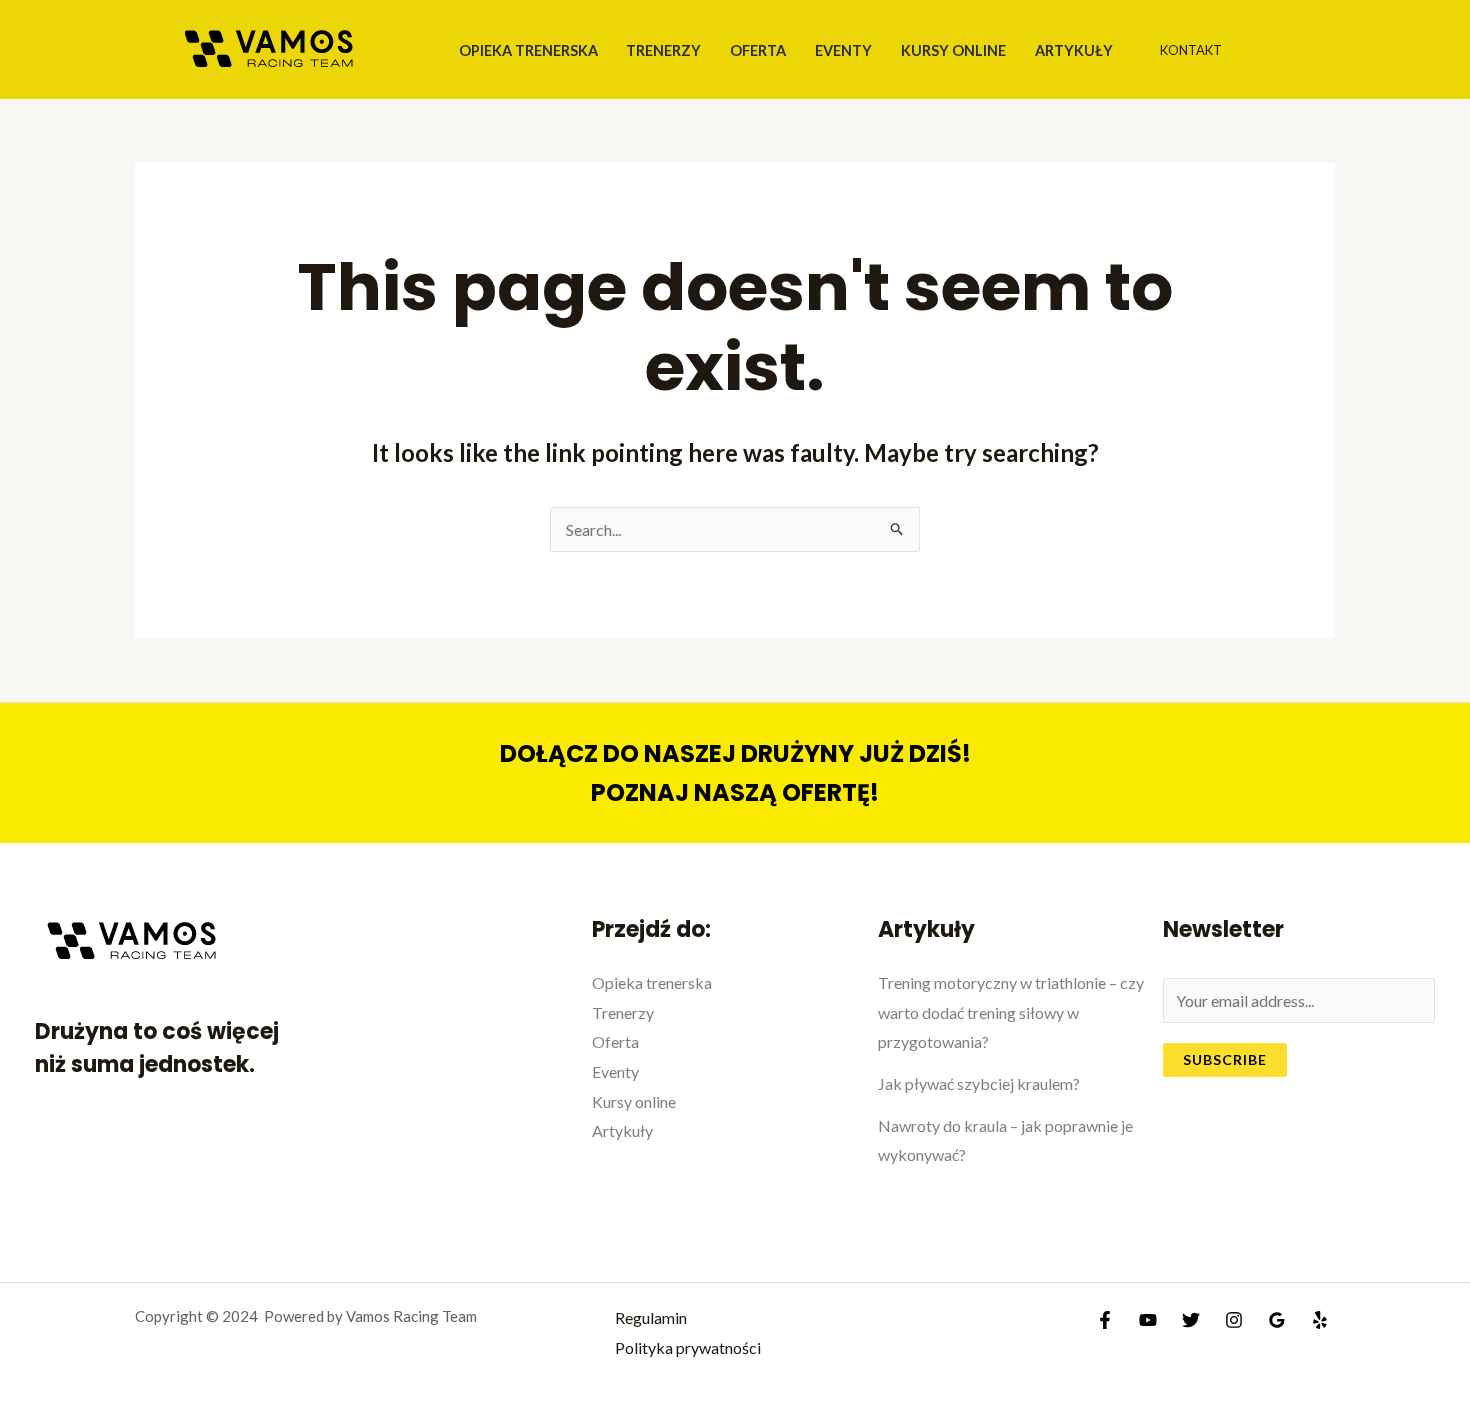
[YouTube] (1148, 1320)
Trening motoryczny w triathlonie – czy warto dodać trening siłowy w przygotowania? (1011, 1012)
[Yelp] (1320, 1320)
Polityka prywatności (688, 1347)
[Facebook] (1105, 1320)
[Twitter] (1191, 1320)
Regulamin (651, 1317)
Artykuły (1074, 50)
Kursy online (953, 50)
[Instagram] (1234, 1320)
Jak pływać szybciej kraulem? (979, 1083)
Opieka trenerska (528, 50)
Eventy (843, 50)
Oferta (758, 50)
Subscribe (1225, 1059)
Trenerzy (663, 50)
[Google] (1277, 1320)
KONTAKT (1191, 50)
